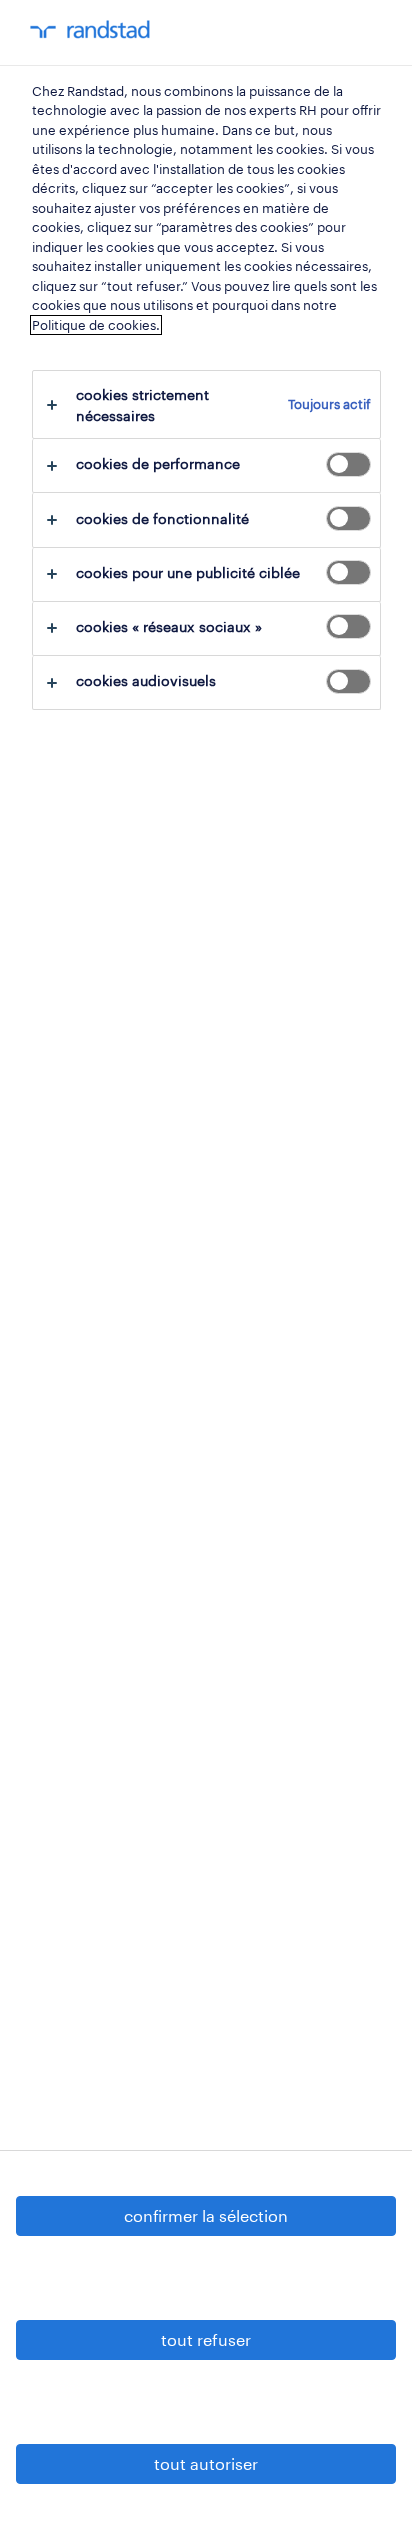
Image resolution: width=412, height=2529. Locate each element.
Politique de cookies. (96, 325)
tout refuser (206, 2339)
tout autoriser (206, 2463)
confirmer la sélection (206, 2215)
